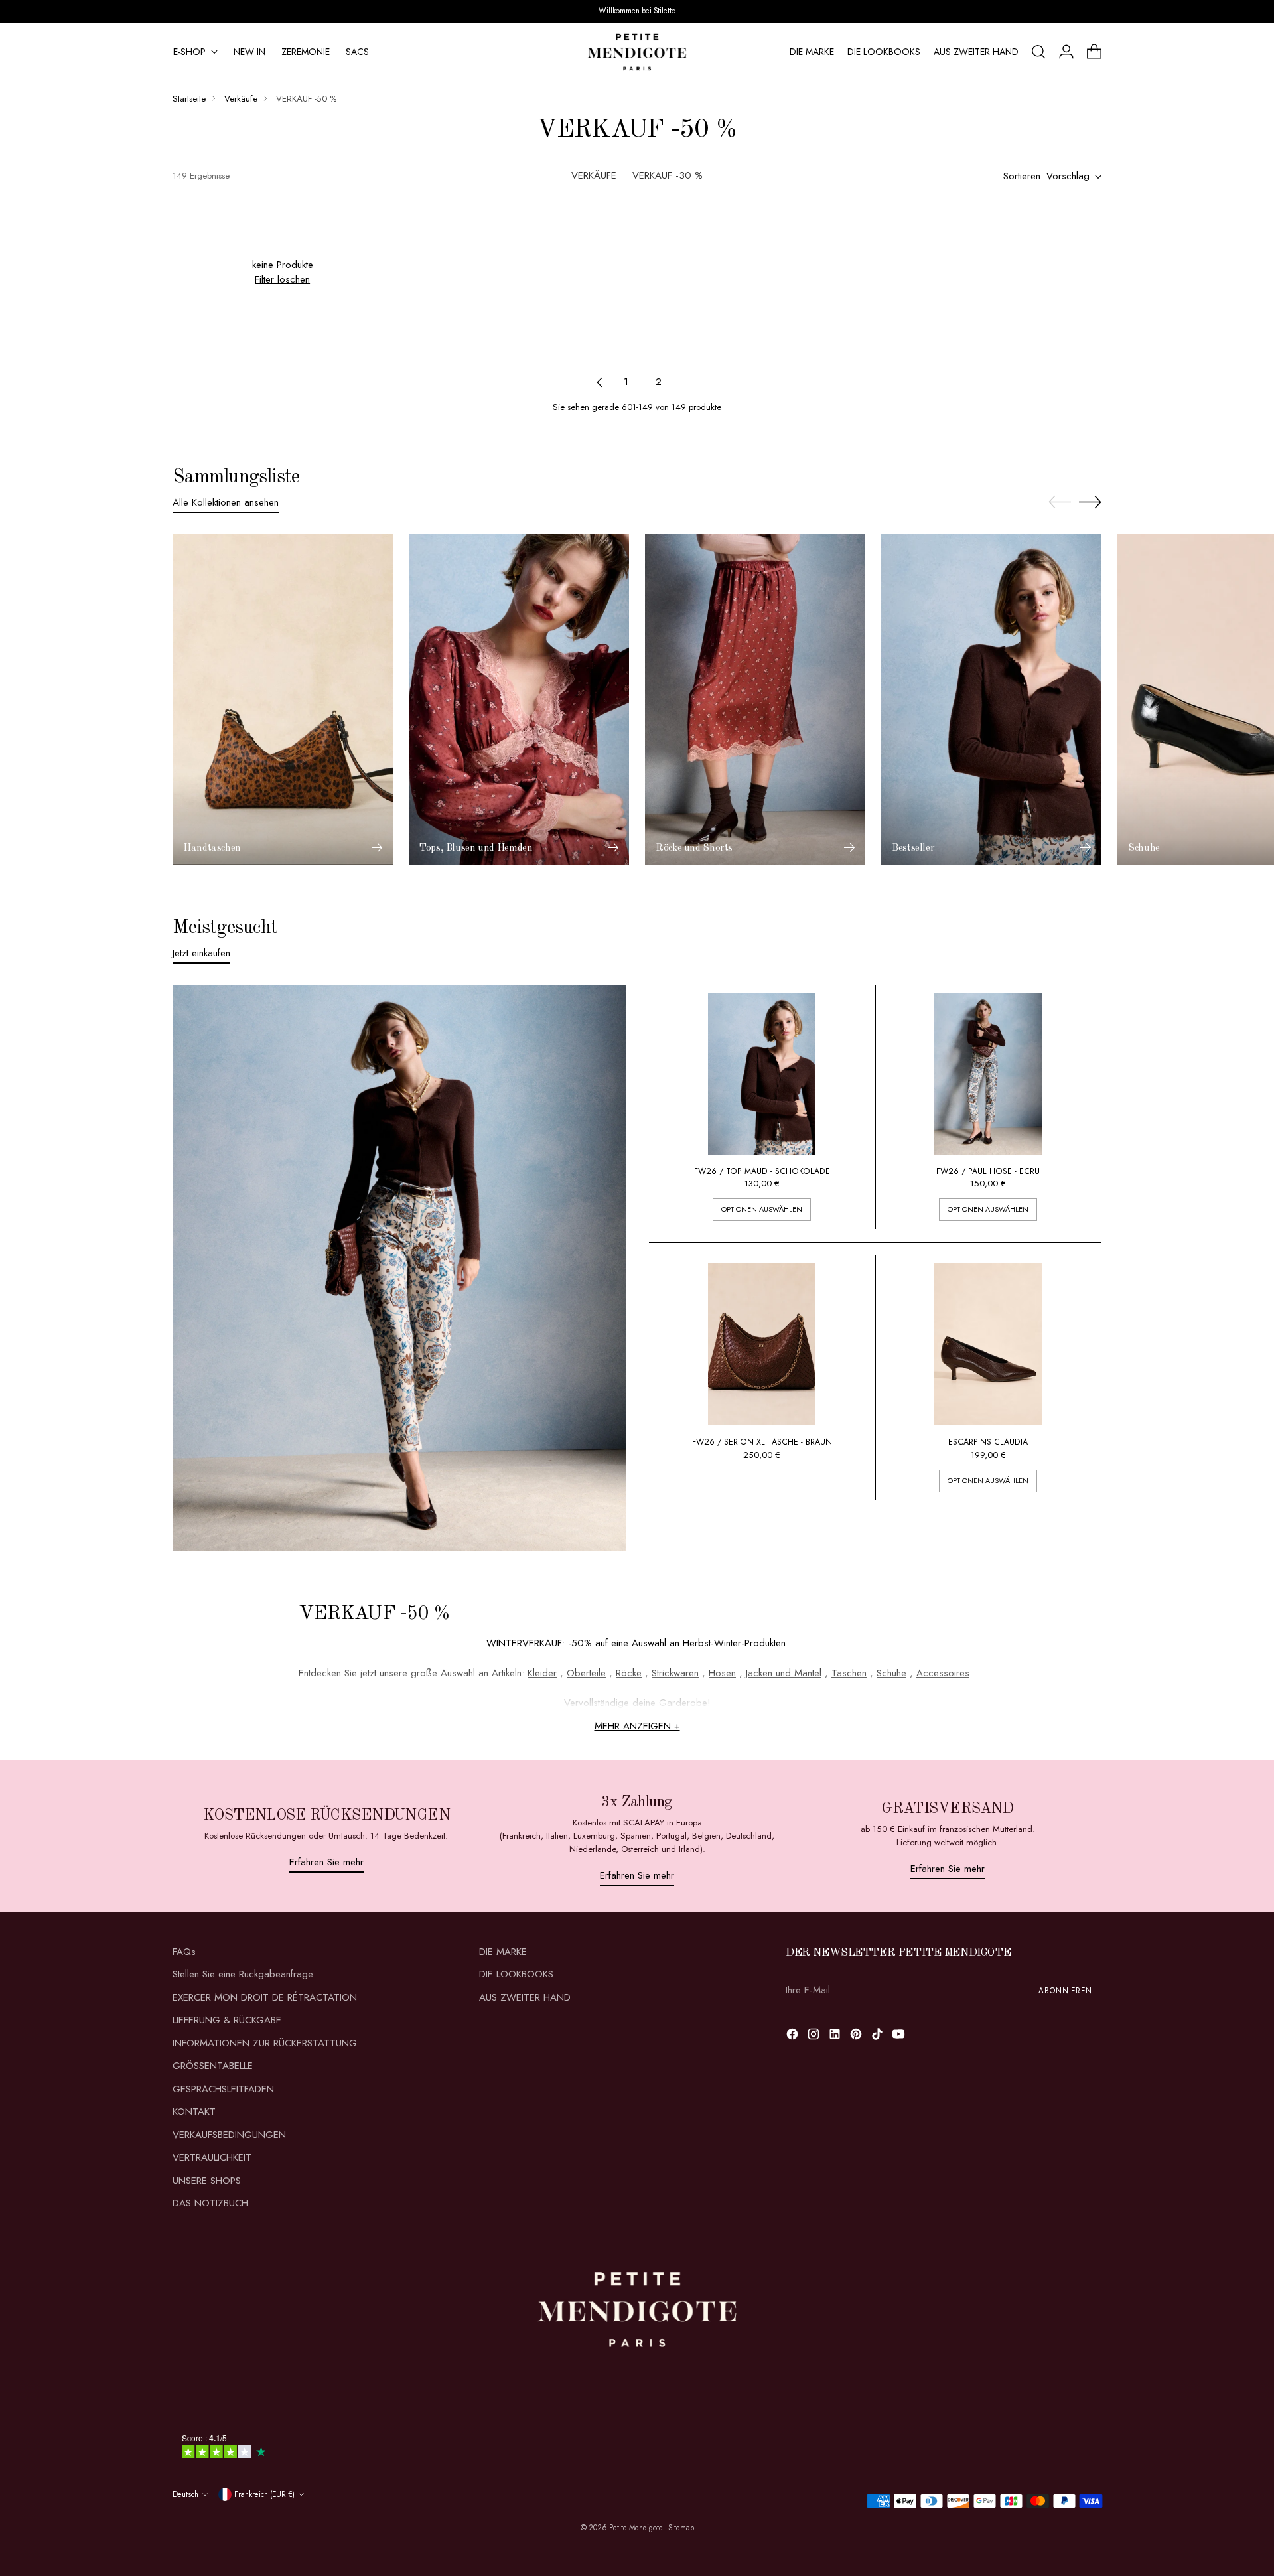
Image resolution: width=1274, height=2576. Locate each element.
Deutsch (185, 2494)
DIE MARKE (503, 1952)
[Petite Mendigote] (637, 52)
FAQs (184, 1952)
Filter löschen (282, 279)
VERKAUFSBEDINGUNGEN (229, 2135)
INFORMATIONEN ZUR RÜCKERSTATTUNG (265, 2043)
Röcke (629, 1673)
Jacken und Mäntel (784, 1673)
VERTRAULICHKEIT (212, 2157)
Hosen (722, 1673)
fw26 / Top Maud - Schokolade (762, 1171)
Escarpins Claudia (988, 1442)
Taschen (849, 1673)
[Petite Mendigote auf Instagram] (815, 2036)
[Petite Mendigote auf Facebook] (794, 2036)
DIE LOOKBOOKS (516, 1974)
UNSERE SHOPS (207, 2181)
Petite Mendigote (636, 2528)
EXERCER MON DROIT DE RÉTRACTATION (265, 1997)
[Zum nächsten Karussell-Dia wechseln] (1090, 502)
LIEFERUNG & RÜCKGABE (227, 2020)
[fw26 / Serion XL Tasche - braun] (762, 1344)
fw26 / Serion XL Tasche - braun (762, 1442)
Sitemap (681, 2528)
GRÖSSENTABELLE (213, 2066)
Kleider (542, 1673)
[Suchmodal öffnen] (1038, 52)
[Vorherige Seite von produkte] (600, 382)
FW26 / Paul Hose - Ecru (988, 1171)
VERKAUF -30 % (668, 175)
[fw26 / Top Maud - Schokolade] (762, 1074)
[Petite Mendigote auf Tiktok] (879, 2036)
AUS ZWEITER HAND (525, 1997)
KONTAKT (194, 2111)
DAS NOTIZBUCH (210, 2203)
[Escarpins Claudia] (988, 1344)
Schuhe (891, 1673)
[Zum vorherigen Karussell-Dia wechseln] (1060, 502)
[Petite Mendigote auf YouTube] (900, 2036)
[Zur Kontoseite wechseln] (1066, 52)
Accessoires (943, 1673)
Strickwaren (675, 1673)
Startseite (189, 99)
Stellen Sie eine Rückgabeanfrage (243, 1974)
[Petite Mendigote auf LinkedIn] (836, 2036)
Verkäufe (241, 99)
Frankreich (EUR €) (264, 2494)
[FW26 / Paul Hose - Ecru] (988, 1074)
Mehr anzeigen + (637, 1726)
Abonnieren (1065, 1991)
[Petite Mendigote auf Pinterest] (857, 2036)
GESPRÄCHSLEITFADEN (223, 2089)
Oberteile (586, 1673)
